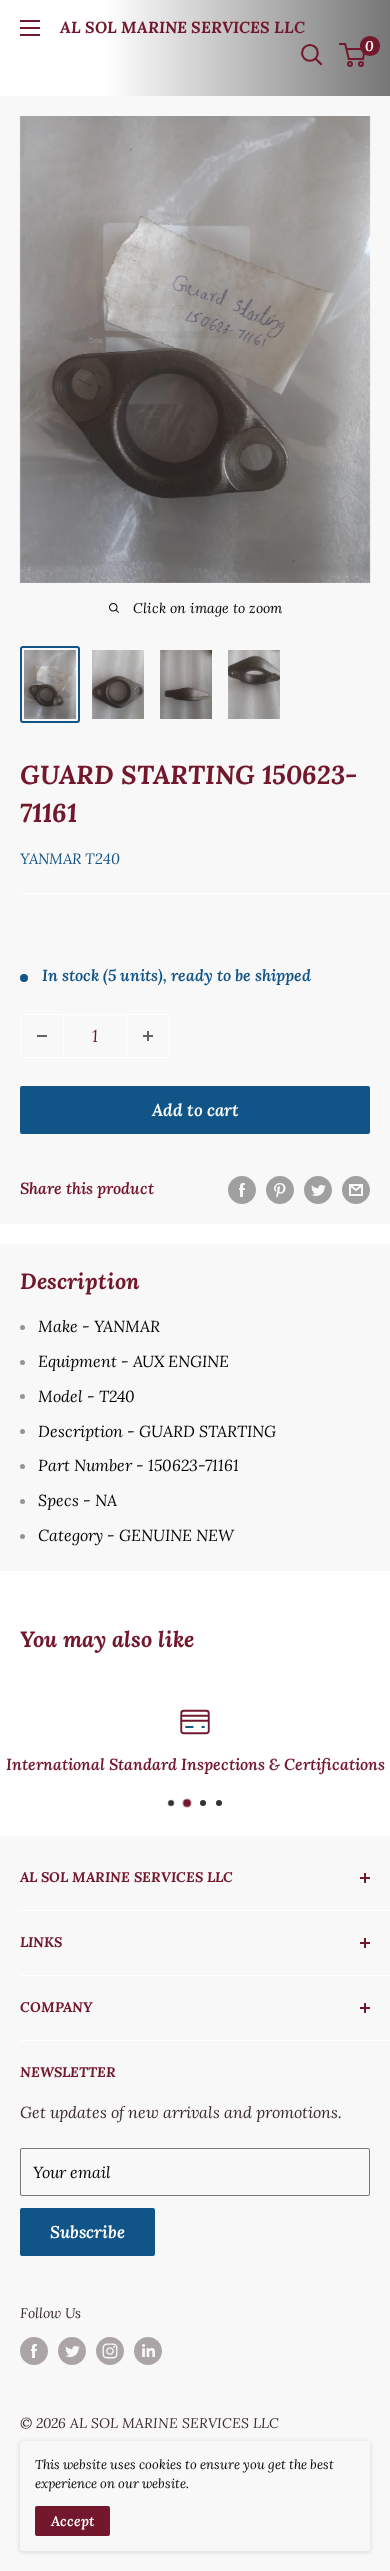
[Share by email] (356, 1189)
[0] (353, 55)
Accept (72, 2521)
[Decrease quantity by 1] (42, 1036)
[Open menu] (30, 28)
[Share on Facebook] (242, 1189)
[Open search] (312, 55)
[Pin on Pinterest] (280, 1189)
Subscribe (87, 2232)
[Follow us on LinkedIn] (148, 2351)
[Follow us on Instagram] (110, 2351)
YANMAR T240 (70, 858)
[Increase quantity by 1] (148, 1036)
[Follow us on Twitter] (72, 2351)
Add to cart (195, 1110)
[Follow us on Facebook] (34, 2351)
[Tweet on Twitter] (318, 1189)
